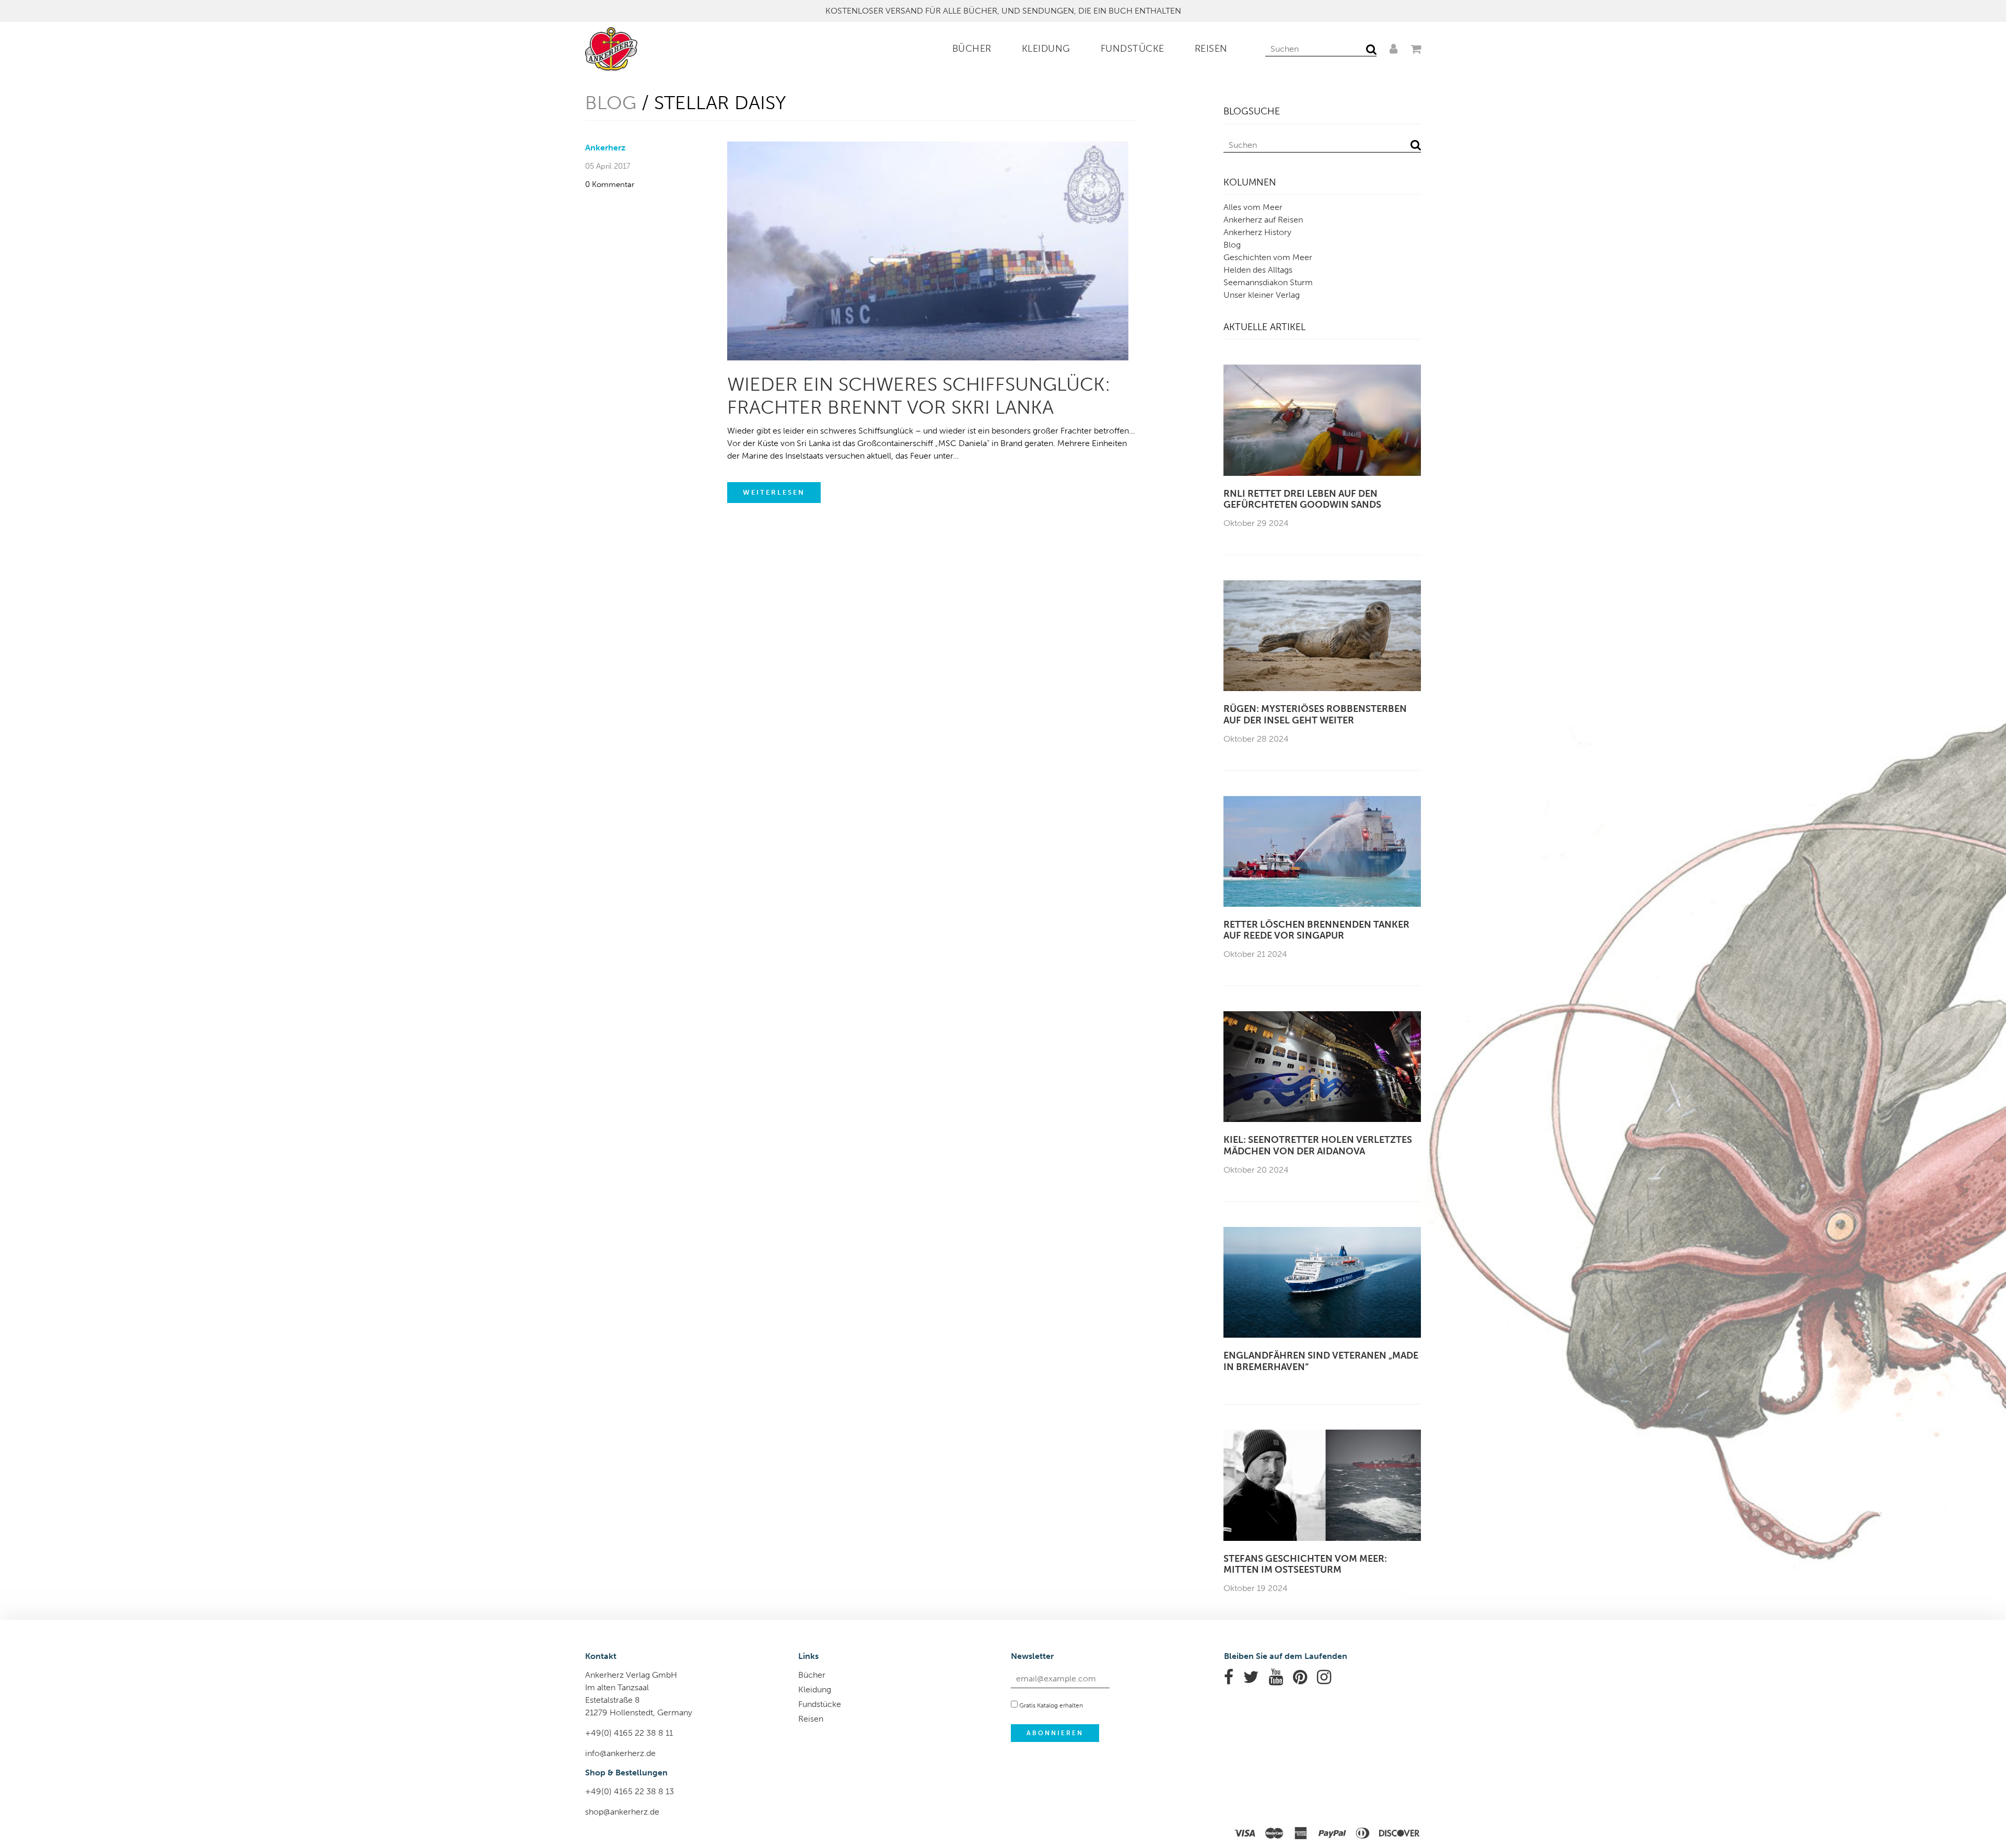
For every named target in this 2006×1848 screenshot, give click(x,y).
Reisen (1211, 49)
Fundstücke (1133, 49)
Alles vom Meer (1253, 207)
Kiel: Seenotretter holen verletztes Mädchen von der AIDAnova (1318, 1146)
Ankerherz (605, 148)
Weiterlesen (774, 492)
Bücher (972, 49)
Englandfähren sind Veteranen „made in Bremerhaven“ (1321, 1361)
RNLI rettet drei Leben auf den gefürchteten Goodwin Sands (1302, 500)
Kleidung (1046, 49)
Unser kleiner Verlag (1262, 295)
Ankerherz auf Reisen (1263, 220)
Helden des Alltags (1258, 270)
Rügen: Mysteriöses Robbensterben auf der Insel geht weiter (1315, 715)
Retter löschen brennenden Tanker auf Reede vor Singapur (1316, 931)
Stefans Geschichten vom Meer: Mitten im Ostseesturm (1305, 1565)
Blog (611, 103)
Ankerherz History (1257, 232)
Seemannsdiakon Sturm (1268, 282)
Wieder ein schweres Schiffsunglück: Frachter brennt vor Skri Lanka (919, 395)
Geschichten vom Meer (1268, 257)
